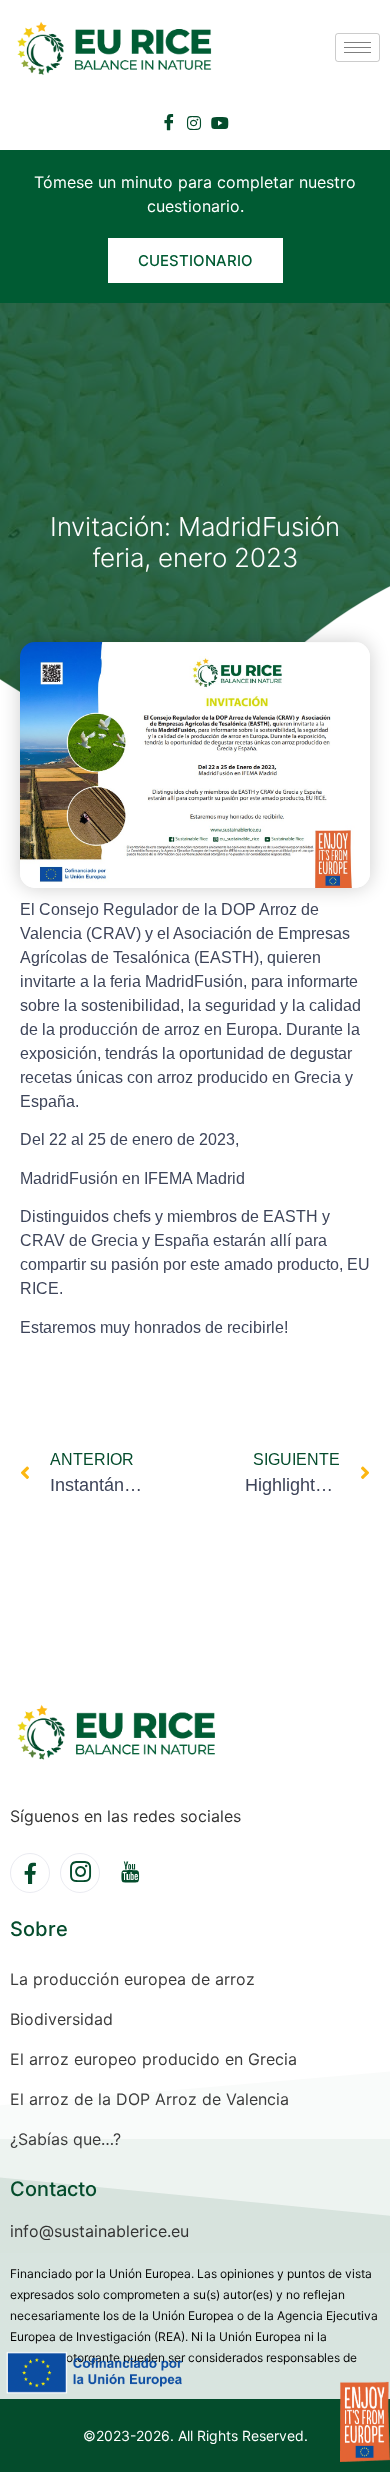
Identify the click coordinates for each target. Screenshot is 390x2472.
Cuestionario (195, 260)
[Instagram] (194, 121)
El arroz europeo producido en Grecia (153, 2059)
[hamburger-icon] (357, 47)
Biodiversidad (61, 2019)
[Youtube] (220, 121)
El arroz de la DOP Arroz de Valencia (149, 2099)
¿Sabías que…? (65, 2139)
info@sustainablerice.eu (99, 2231)
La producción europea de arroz (132, 1979)
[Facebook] (169, 122)
